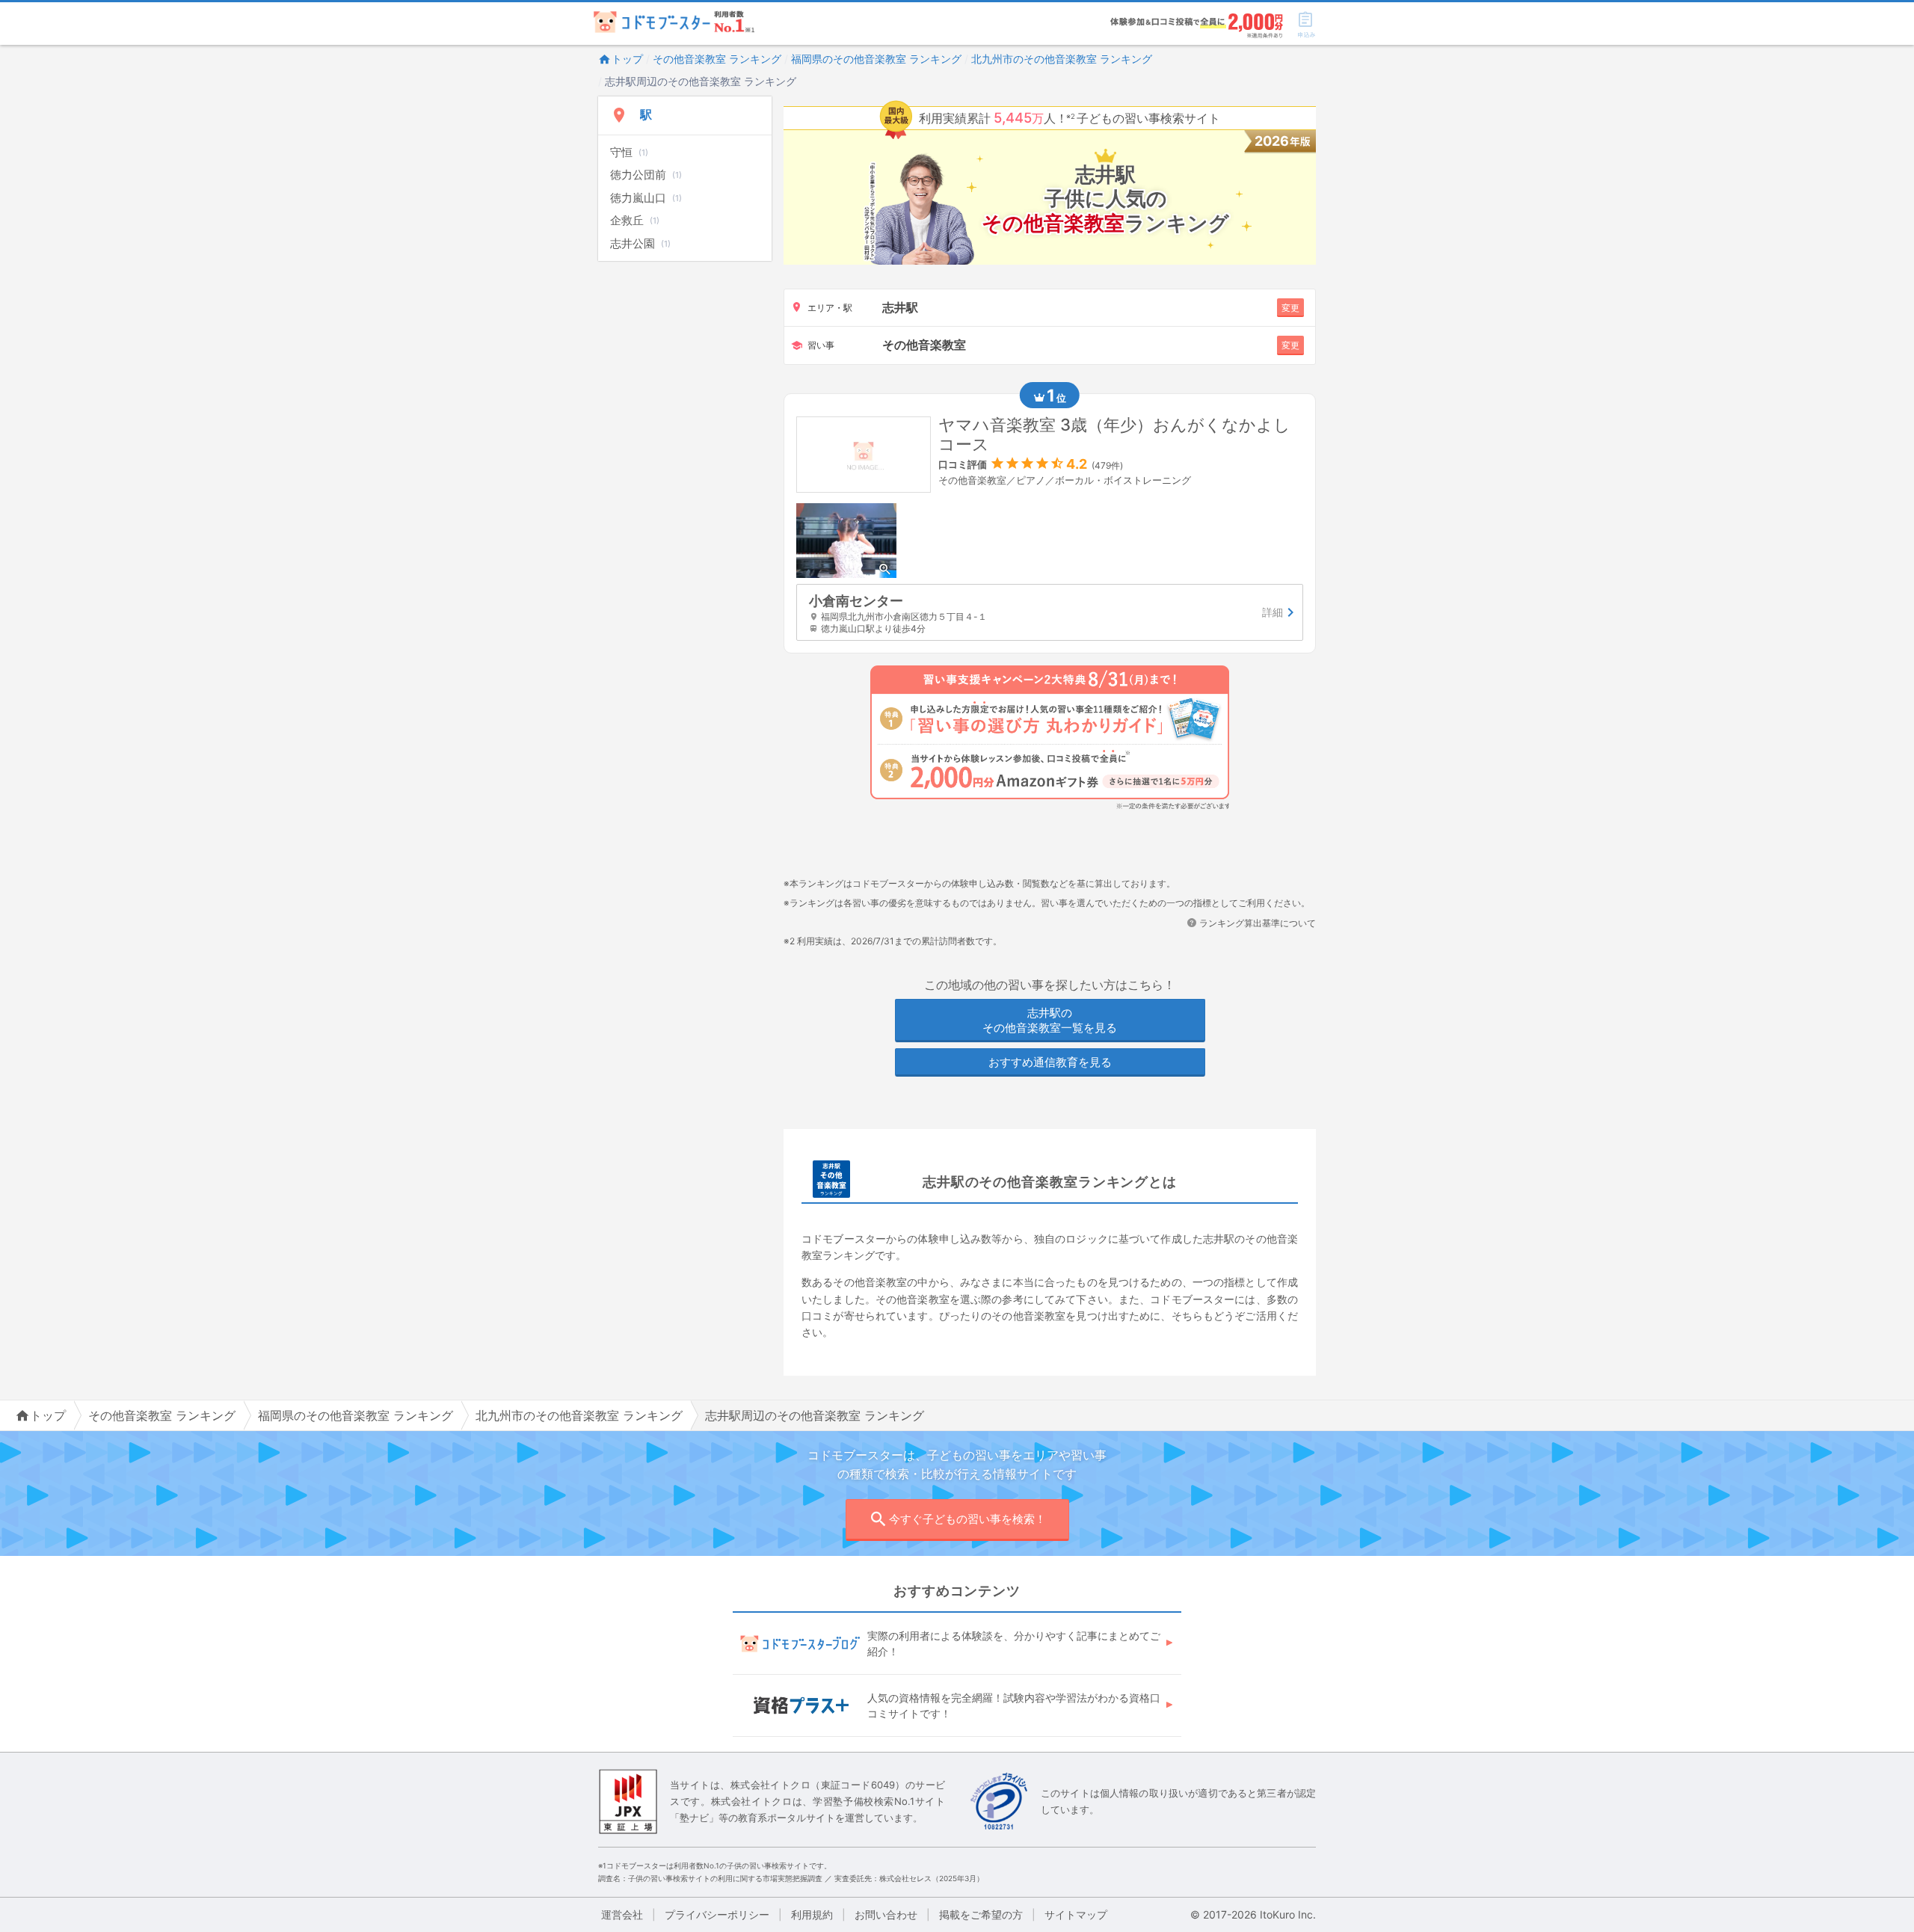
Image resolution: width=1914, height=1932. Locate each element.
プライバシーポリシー (717, 1914)
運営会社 (622, 1914)
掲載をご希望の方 (981, 1914)
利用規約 (812, 1914)
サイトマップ (1076, 1914)
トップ (627, 59)
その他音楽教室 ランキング (717, 59)
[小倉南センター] (1050, 613)
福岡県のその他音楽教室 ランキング (876, 59)
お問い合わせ (886, 1914)
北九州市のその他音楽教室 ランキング (1062, 59)
